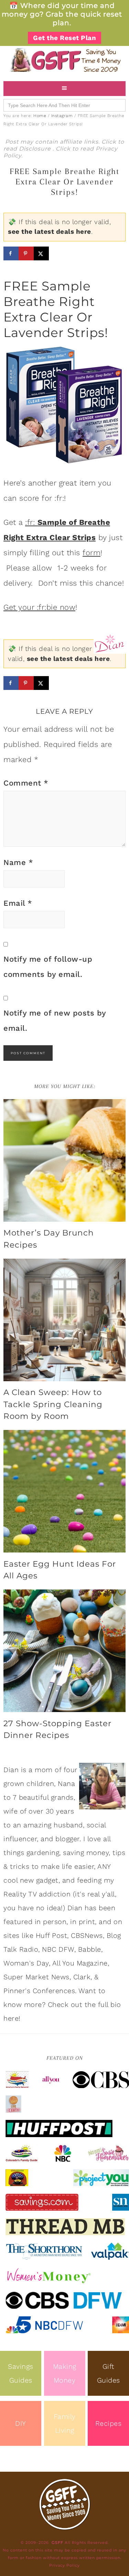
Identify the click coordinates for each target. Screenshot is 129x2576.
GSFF (64, 60)
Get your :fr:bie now (39, 607)
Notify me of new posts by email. (55, 1021)
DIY (21, 2423)
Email (18, 903)
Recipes (109, 2423)
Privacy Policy (64, 2565)
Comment (26, 783)
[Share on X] (41, 253)
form (92, 553)
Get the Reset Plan (64, 38)
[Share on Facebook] (11, 253)
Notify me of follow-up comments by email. (48, 967)
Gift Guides (109, 2373)
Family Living (65, 2423)
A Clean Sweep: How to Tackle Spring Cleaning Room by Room (53, 1404)
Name (18, 862)
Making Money (65, 2373)
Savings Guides (21, 2373)
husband (68, 1825)
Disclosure (36, 149)
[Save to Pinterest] (26, 253)
